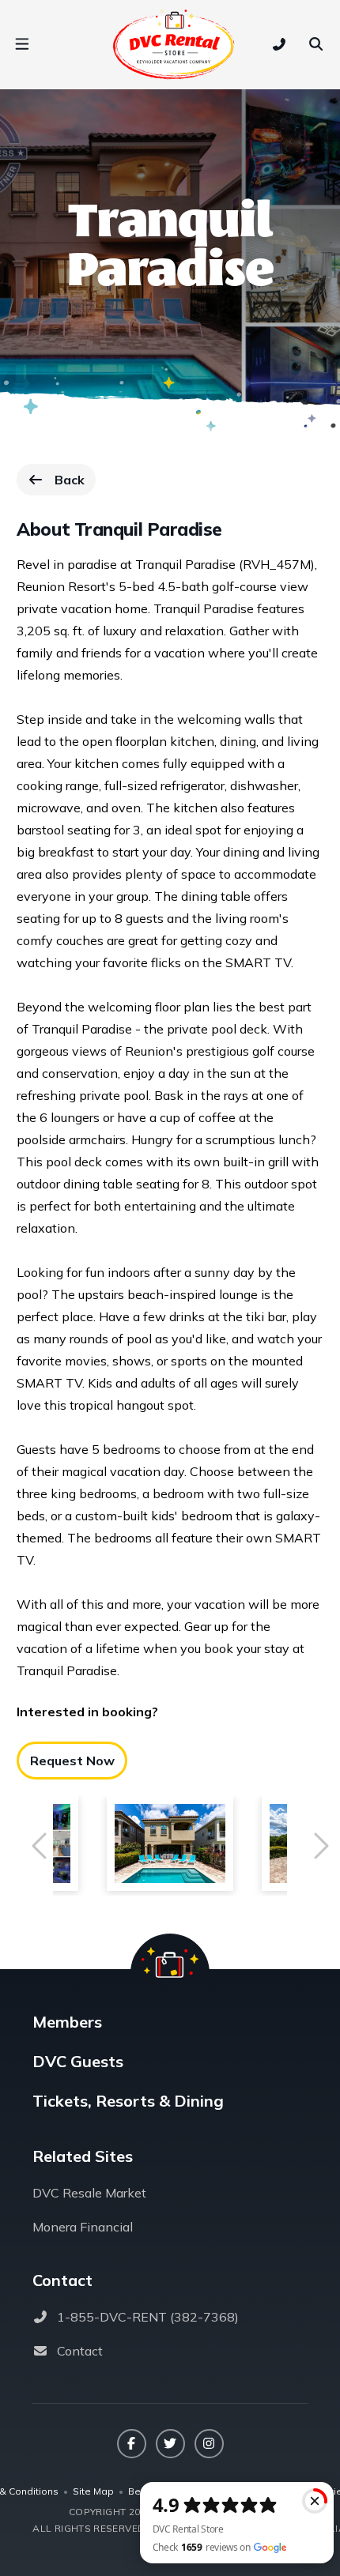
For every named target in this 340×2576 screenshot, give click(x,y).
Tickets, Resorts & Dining (128, 2101)
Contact (80, 2351)
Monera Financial (83, 2227)
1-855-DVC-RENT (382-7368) (148, 2317)
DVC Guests (78, 2061)
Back (75, 484)
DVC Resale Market (89, 2193)
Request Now (72, 1761)
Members (67, 2022)
